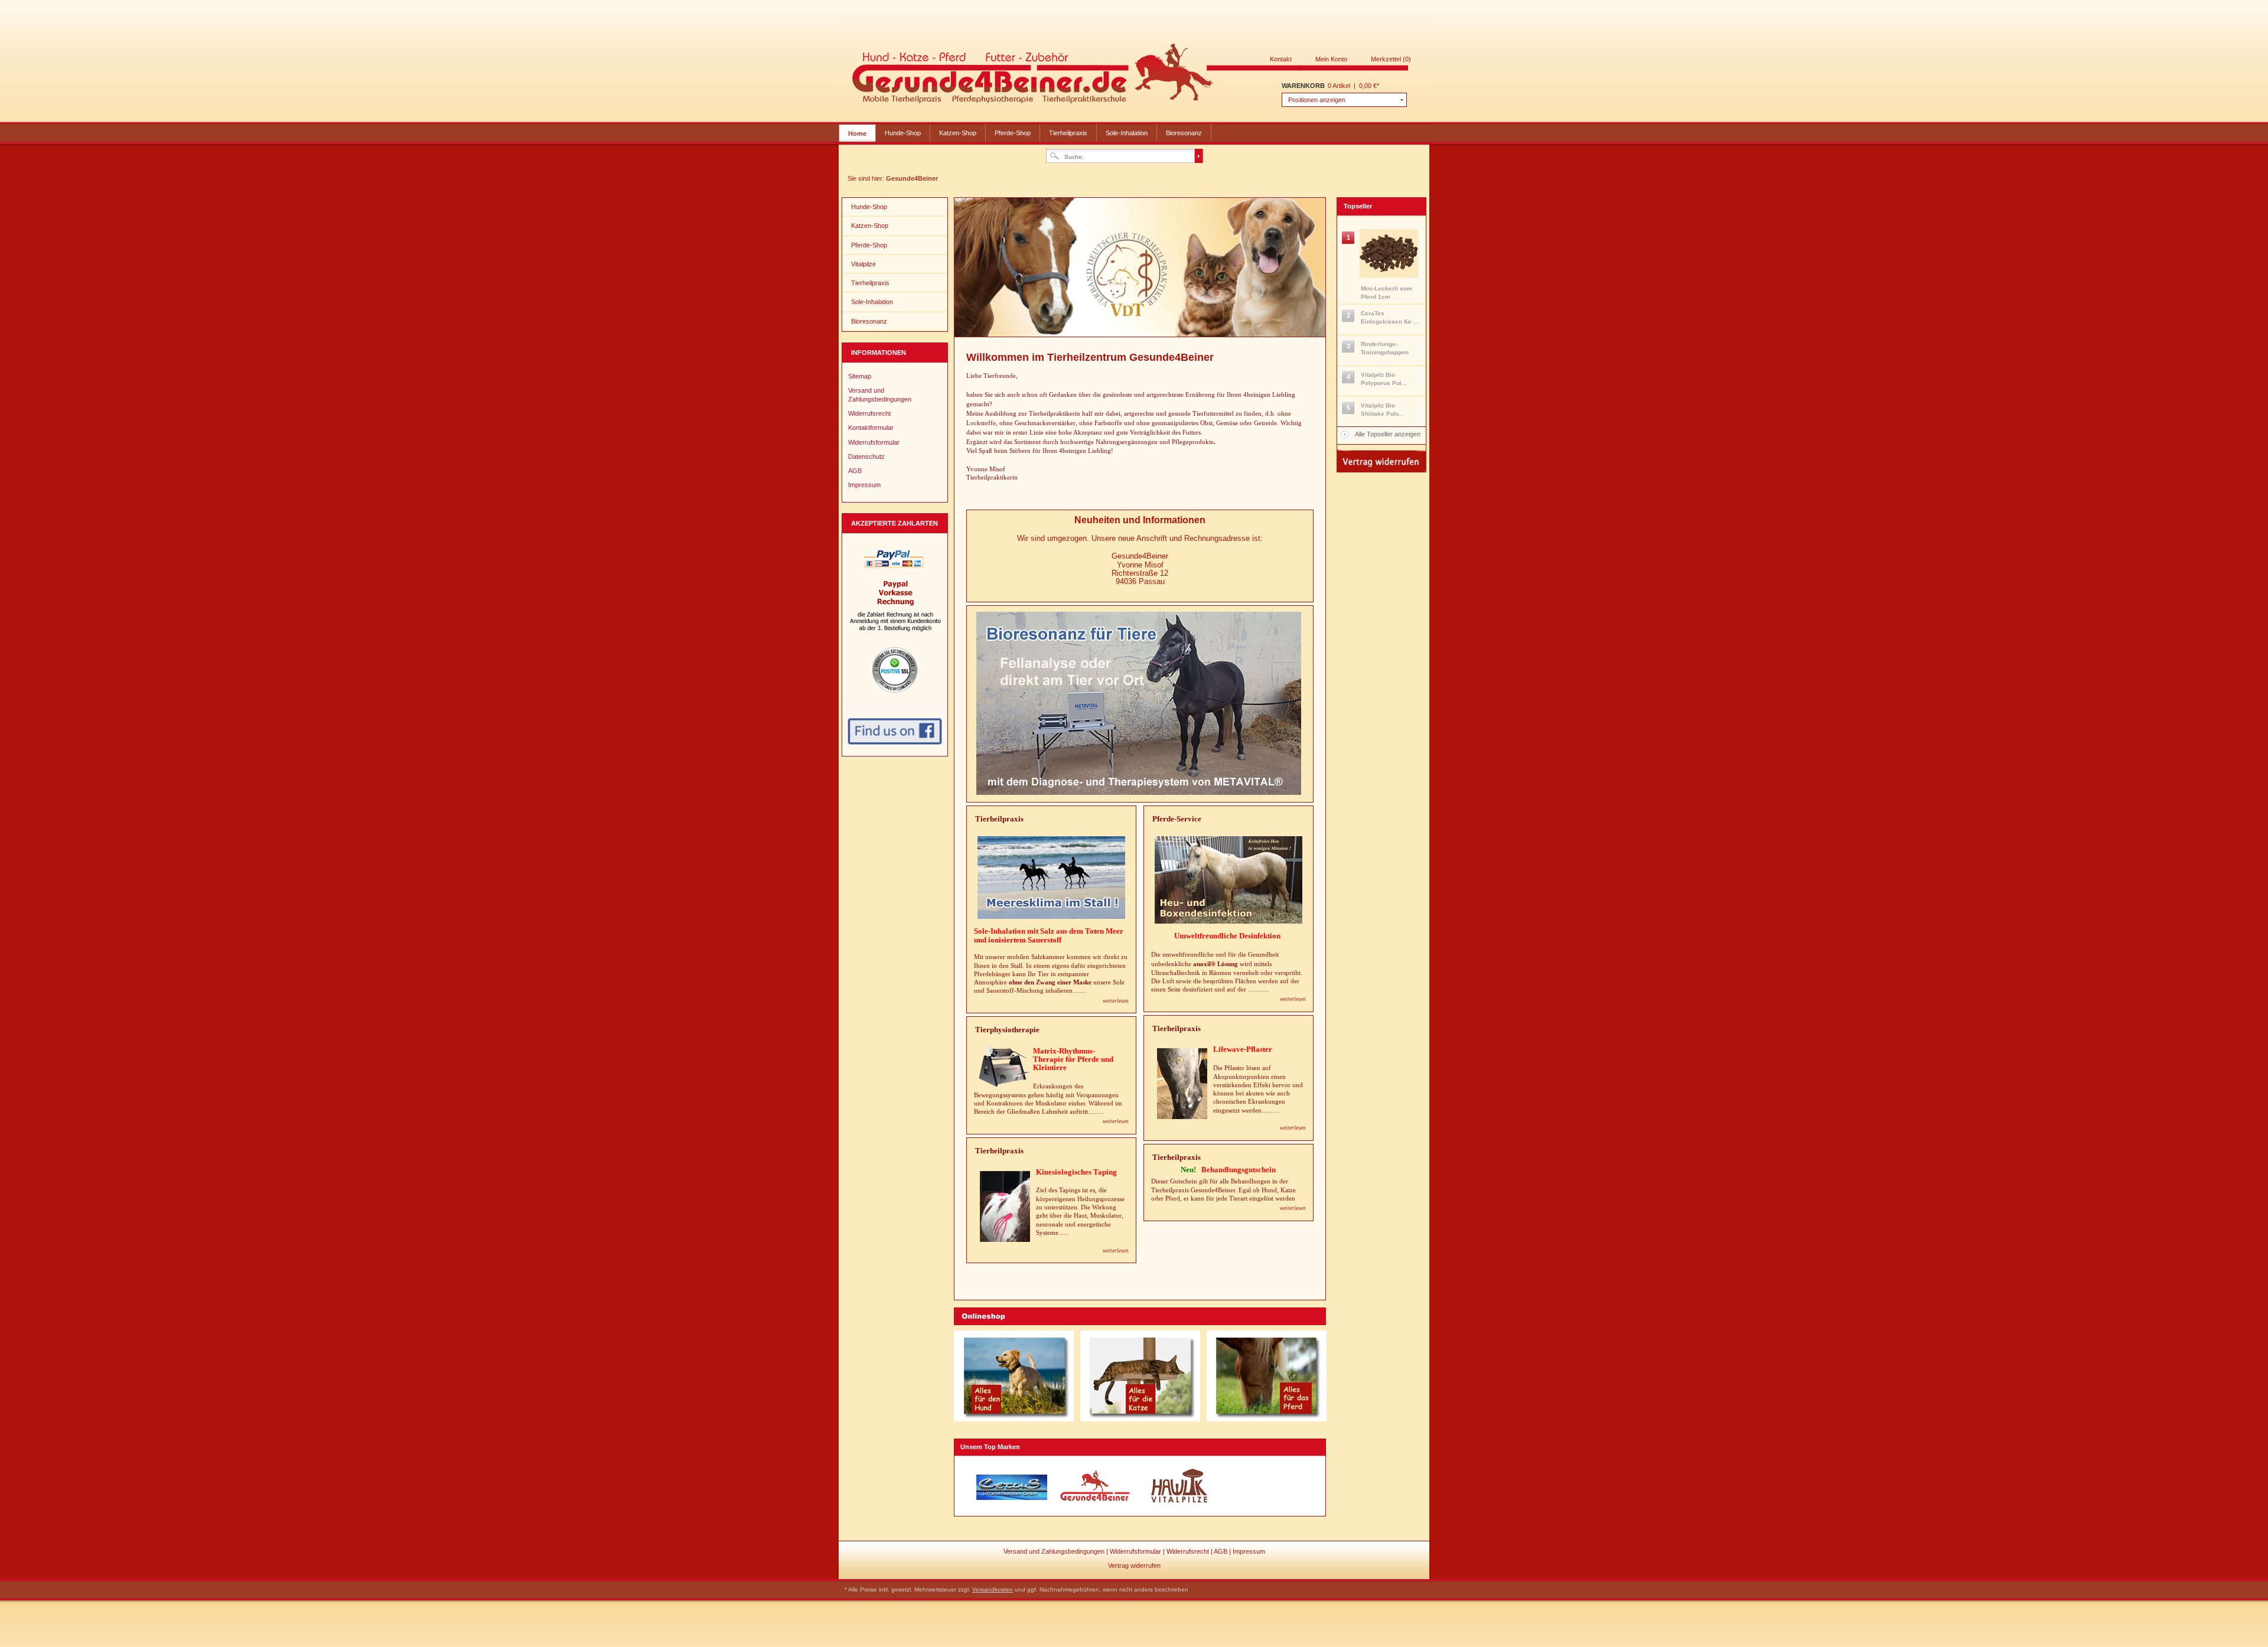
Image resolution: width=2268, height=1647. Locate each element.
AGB (855, 471)
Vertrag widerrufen (1134, 1566)
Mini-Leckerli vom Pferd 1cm (1386, 293)
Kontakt (1281, 59)
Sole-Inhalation (1127, 133)
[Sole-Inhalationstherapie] (1051, 878)
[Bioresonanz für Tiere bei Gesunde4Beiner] (1139, 792)
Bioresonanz (1184, 133)
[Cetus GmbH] (1012, 1487)
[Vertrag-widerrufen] (1381, 470)
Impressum (864, 485)
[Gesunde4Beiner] (1096, 1487)
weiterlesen (1293, 999)
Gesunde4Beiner (1130, 76)
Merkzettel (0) (1391, 59)
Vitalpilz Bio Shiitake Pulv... (1382, 410)
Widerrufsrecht (869, 413)
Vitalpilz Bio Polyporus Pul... (1384, 379)
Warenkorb (1303, 86)
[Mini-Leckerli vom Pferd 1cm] (1381, 253)
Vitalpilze (863, 264)
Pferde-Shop (1013, 133)
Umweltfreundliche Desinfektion (1228, 936)
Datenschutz (866, 456)
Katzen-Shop (958, 133)
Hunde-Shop (903, 133)
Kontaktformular (871, 428)
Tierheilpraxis (1068, 133)
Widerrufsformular (874, 442)
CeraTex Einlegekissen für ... (1390, 317)
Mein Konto (1331, 59)
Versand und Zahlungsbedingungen (880, 394)
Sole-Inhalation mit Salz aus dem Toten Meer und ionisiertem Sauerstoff (1049, 935)
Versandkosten (993, 1589)
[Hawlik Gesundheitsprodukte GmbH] (1179, 1487)
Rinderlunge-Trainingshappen (1385, 348)
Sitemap (860, 376)
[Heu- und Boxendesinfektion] (1228, 880)
